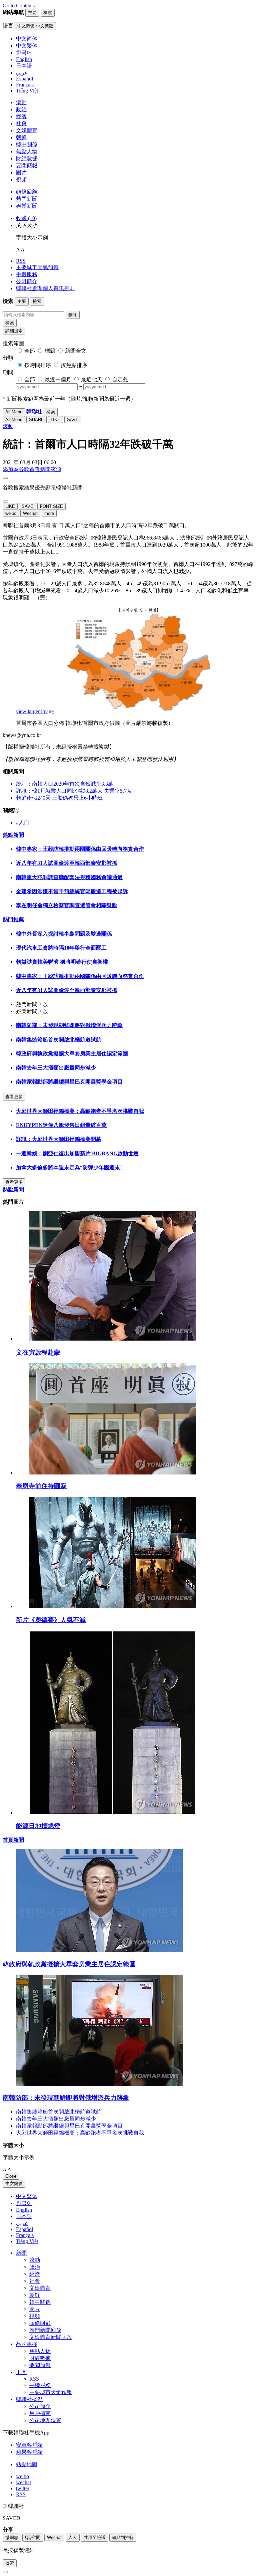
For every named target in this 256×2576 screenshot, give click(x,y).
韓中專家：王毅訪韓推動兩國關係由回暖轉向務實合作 (80, 849)
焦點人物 (27, 151)
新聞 (21, 2253)
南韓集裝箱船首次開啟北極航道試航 (59, 1040)
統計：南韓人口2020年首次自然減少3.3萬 (65, 784)
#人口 (23, 823)
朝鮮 (21, 137)
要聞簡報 (27, 165)
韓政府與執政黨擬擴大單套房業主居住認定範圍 (72, 1054)
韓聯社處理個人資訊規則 (45, 288)
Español (24, 2229)
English (24, 2210)
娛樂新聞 (27, 206)
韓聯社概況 (29, 2399)
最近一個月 (58, 379)
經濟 (21, 116)
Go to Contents (19, 6)
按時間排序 (38, 365)
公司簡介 (27, 281)
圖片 (21, 172)
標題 (50, 351)
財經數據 (27, 158)
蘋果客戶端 (29, 2452)
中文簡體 (14, 2184)
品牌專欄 (27, 2344)
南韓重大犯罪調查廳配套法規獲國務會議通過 (69, 877)
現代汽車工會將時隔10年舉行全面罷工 (61, 948)
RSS (21, 261)
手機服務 (27, 274)
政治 (21, 109)
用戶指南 (40, 2413)
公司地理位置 (45, 2420)
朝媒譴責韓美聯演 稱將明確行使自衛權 (62, 962)
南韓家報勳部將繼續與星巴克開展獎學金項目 (69, 1082)
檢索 (10, 323)
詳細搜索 (14, 331)
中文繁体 (27, 2196)
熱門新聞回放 (45, 2330)
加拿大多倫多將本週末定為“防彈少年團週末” (69, 1167)
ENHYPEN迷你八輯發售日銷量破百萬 (61, 1125)
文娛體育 (27, 130)
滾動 (21, 102)
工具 (21, 2372)
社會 (21, 123)
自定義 (120, 379)
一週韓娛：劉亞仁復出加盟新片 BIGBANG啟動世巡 (77, 1153)
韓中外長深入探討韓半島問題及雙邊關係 (64, 934)
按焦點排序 (74, 365)
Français (25, 2235)
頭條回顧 (27, 192)
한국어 (24, 2203)
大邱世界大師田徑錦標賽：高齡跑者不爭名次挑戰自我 (80, 1111)
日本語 (24, 2216)
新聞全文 (76, 351)
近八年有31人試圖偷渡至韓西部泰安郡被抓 (67, 863)
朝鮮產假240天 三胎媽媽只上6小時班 (59, 798)
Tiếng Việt (27, 2241)
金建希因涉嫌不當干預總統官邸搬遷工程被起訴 (72, 891)
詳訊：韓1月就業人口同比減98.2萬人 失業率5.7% (73, 791)
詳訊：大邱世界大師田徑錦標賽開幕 (59, 1139)
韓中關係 (27, 144)
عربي (22, 2223)
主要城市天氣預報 (37, 267)
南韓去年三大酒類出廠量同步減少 (56, 1068)
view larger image (35, 711)
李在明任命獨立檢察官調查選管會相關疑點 (67, 905)
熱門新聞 (27, 199)
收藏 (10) (26, 218)
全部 (30, 351)
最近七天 (92, 379)
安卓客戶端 (29, 2445)
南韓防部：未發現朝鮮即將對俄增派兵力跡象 (69, 1025)
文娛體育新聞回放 (51, 2337)
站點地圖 (27, 2464)
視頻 (21, 179)
